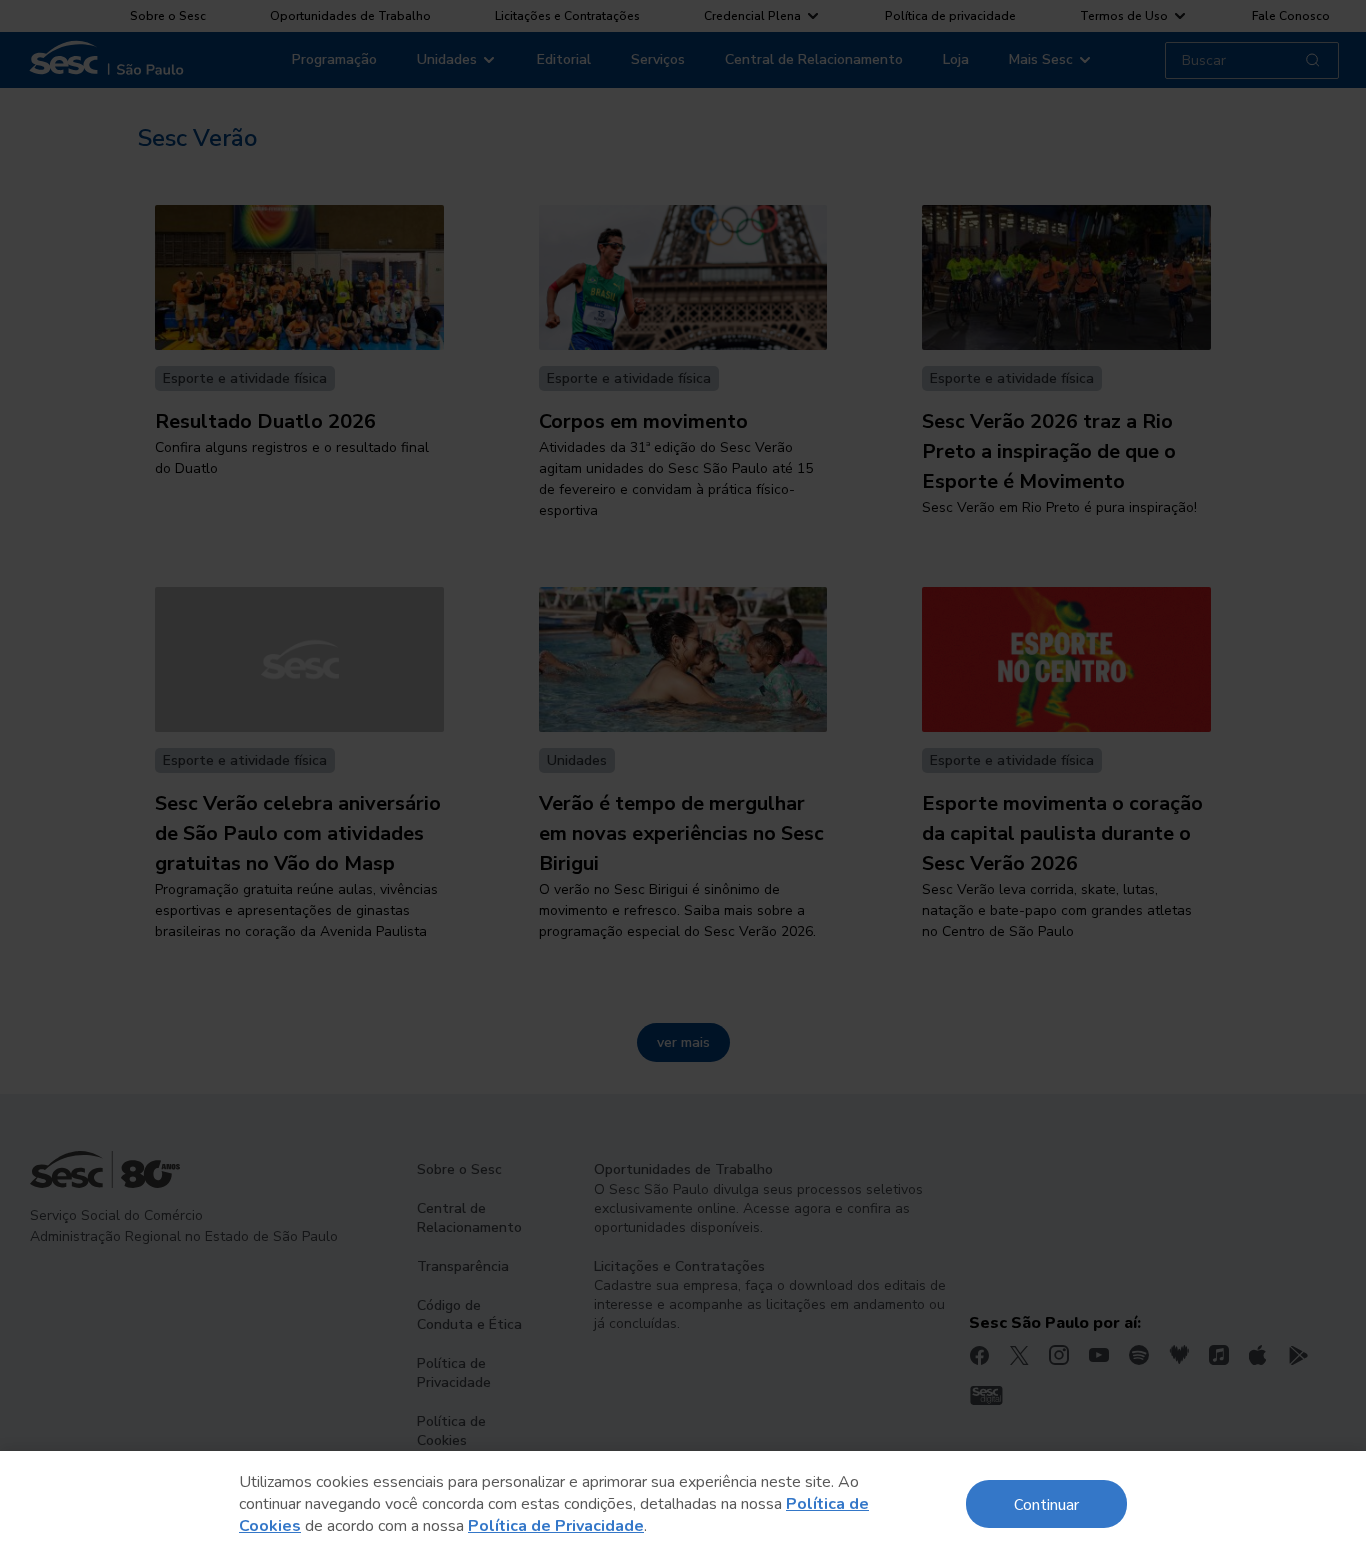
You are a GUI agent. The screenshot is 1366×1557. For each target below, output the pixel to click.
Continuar (1046, 1503)
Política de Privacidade (556, 1526)
